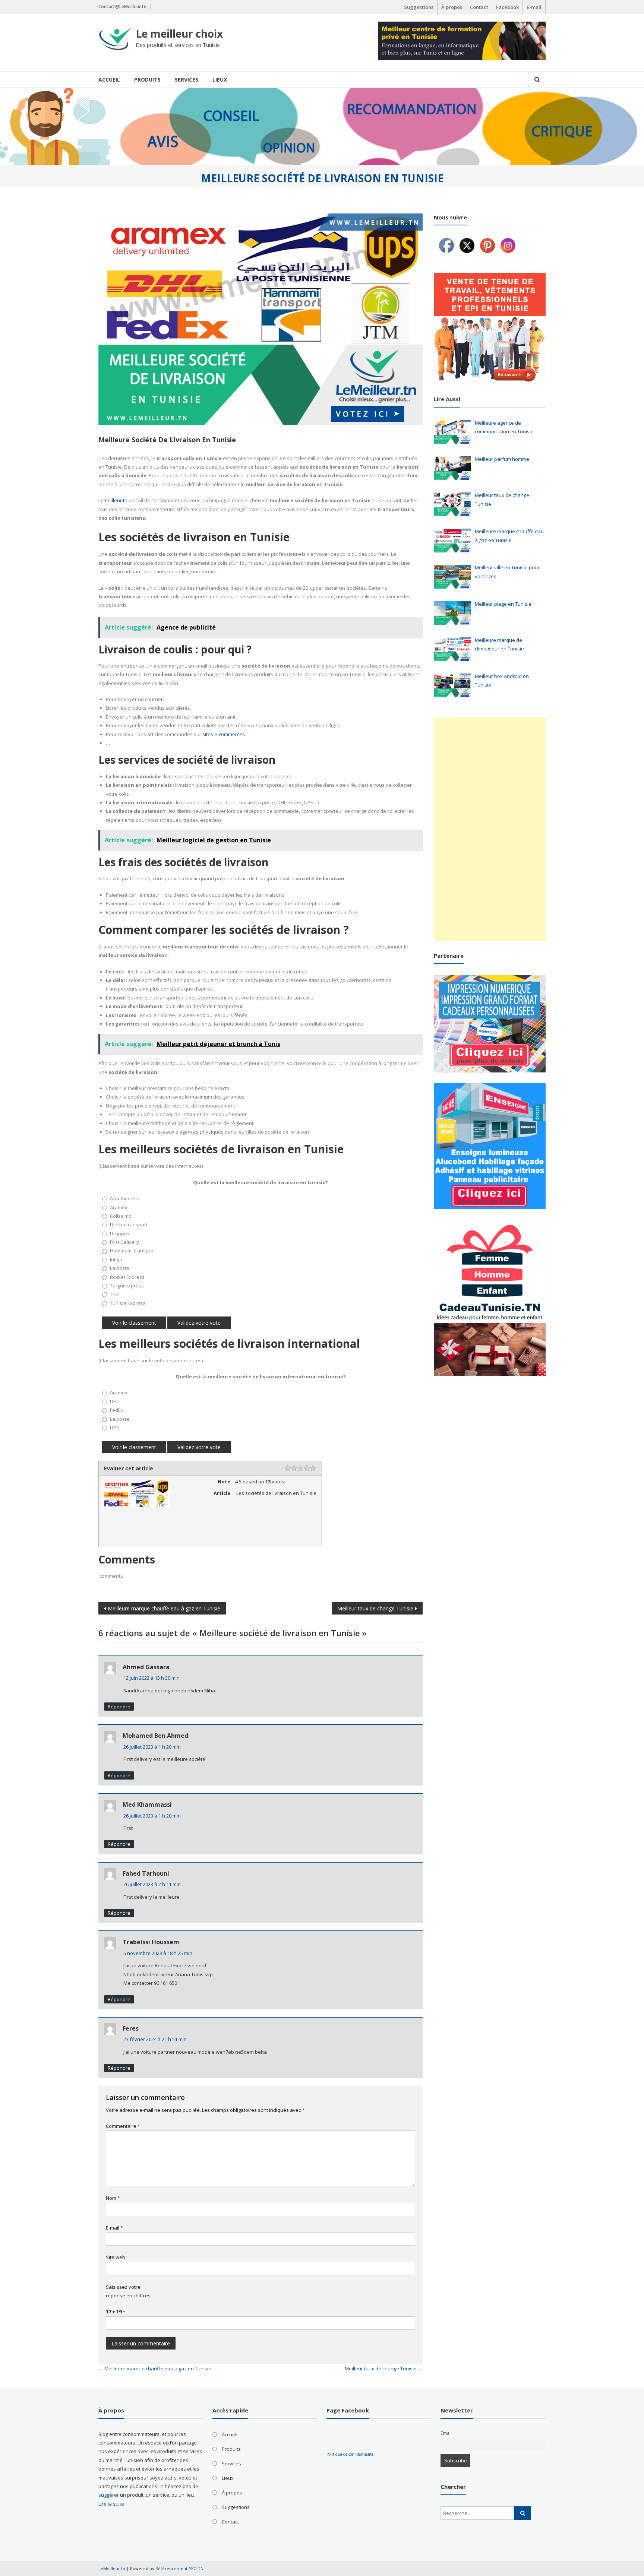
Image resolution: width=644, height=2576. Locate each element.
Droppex (120, 1233)
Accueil (109, 80)
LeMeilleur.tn (112, 2568)
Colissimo (121, 1216)
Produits (147, 80)
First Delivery (124, 1242)
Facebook (507, 7)
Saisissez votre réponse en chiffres (128, 2291)
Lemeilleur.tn (113, 500)
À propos (452, 7)
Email (446, 2433)
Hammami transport (132, 1251)
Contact (479, 7)
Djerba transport (129, 1224)
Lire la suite (111, 2504)
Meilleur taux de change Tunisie (375, 1608)
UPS (115, 1428)
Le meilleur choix (179, 34)
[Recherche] (523, 2513)
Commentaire (123, 2126)
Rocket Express (127, 1277)
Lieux (220, 80)
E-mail (534, 7)
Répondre (119, 1707)
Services (187, 80)
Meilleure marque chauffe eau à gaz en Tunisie (164, 1608)
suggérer (109, 2495)
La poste (120, 1268)
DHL (114, 1401)
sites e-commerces (224, 734)
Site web (116, 2257)
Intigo (116, 1260)
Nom (113, 2198)
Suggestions (419, 7)
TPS (114, 1294)
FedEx (117, 1410)
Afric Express (125, 1198)
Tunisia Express (128, 1303)
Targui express (127, 1286)
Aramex (119, 1207)
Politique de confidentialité (350, 2454)
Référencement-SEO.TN (179, 2568)
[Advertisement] (490, 829)
